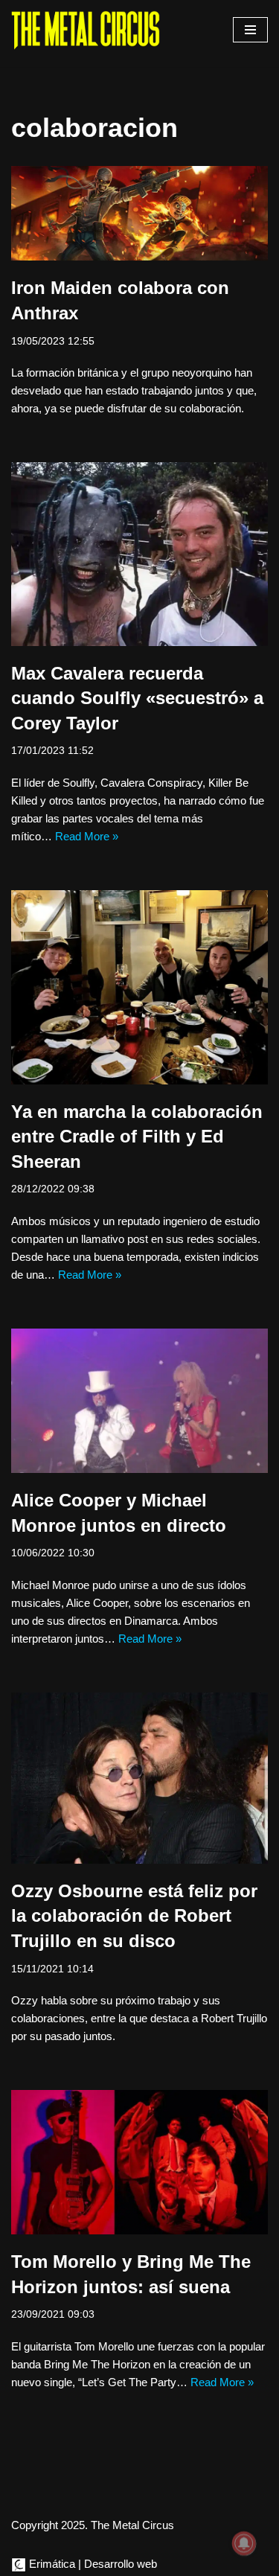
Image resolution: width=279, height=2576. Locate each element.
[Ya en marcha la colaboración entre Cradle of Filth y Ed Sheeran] (139, 987)
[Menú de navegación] (250, 30)
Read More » (87, 836)
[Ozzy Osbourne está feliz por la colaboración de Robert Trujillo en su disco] (139, 1778)
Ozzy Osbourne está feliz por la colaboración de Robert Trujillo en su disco (134, 1916)
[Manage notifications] (244, 2543)
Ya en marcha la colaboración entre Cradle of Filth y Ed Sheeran (137, 1137)
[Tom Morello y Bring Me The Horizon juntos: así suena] (139, 2162)
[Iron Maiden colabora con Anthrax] (139, 214)
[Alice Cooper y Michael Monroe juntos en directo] (139, 1401)
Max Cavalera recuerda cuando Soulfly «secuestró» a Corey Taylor (137, 698)
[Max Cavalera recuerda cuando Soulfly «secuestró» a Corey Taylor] (139, 554)
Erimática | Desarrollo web (92, 2564)
